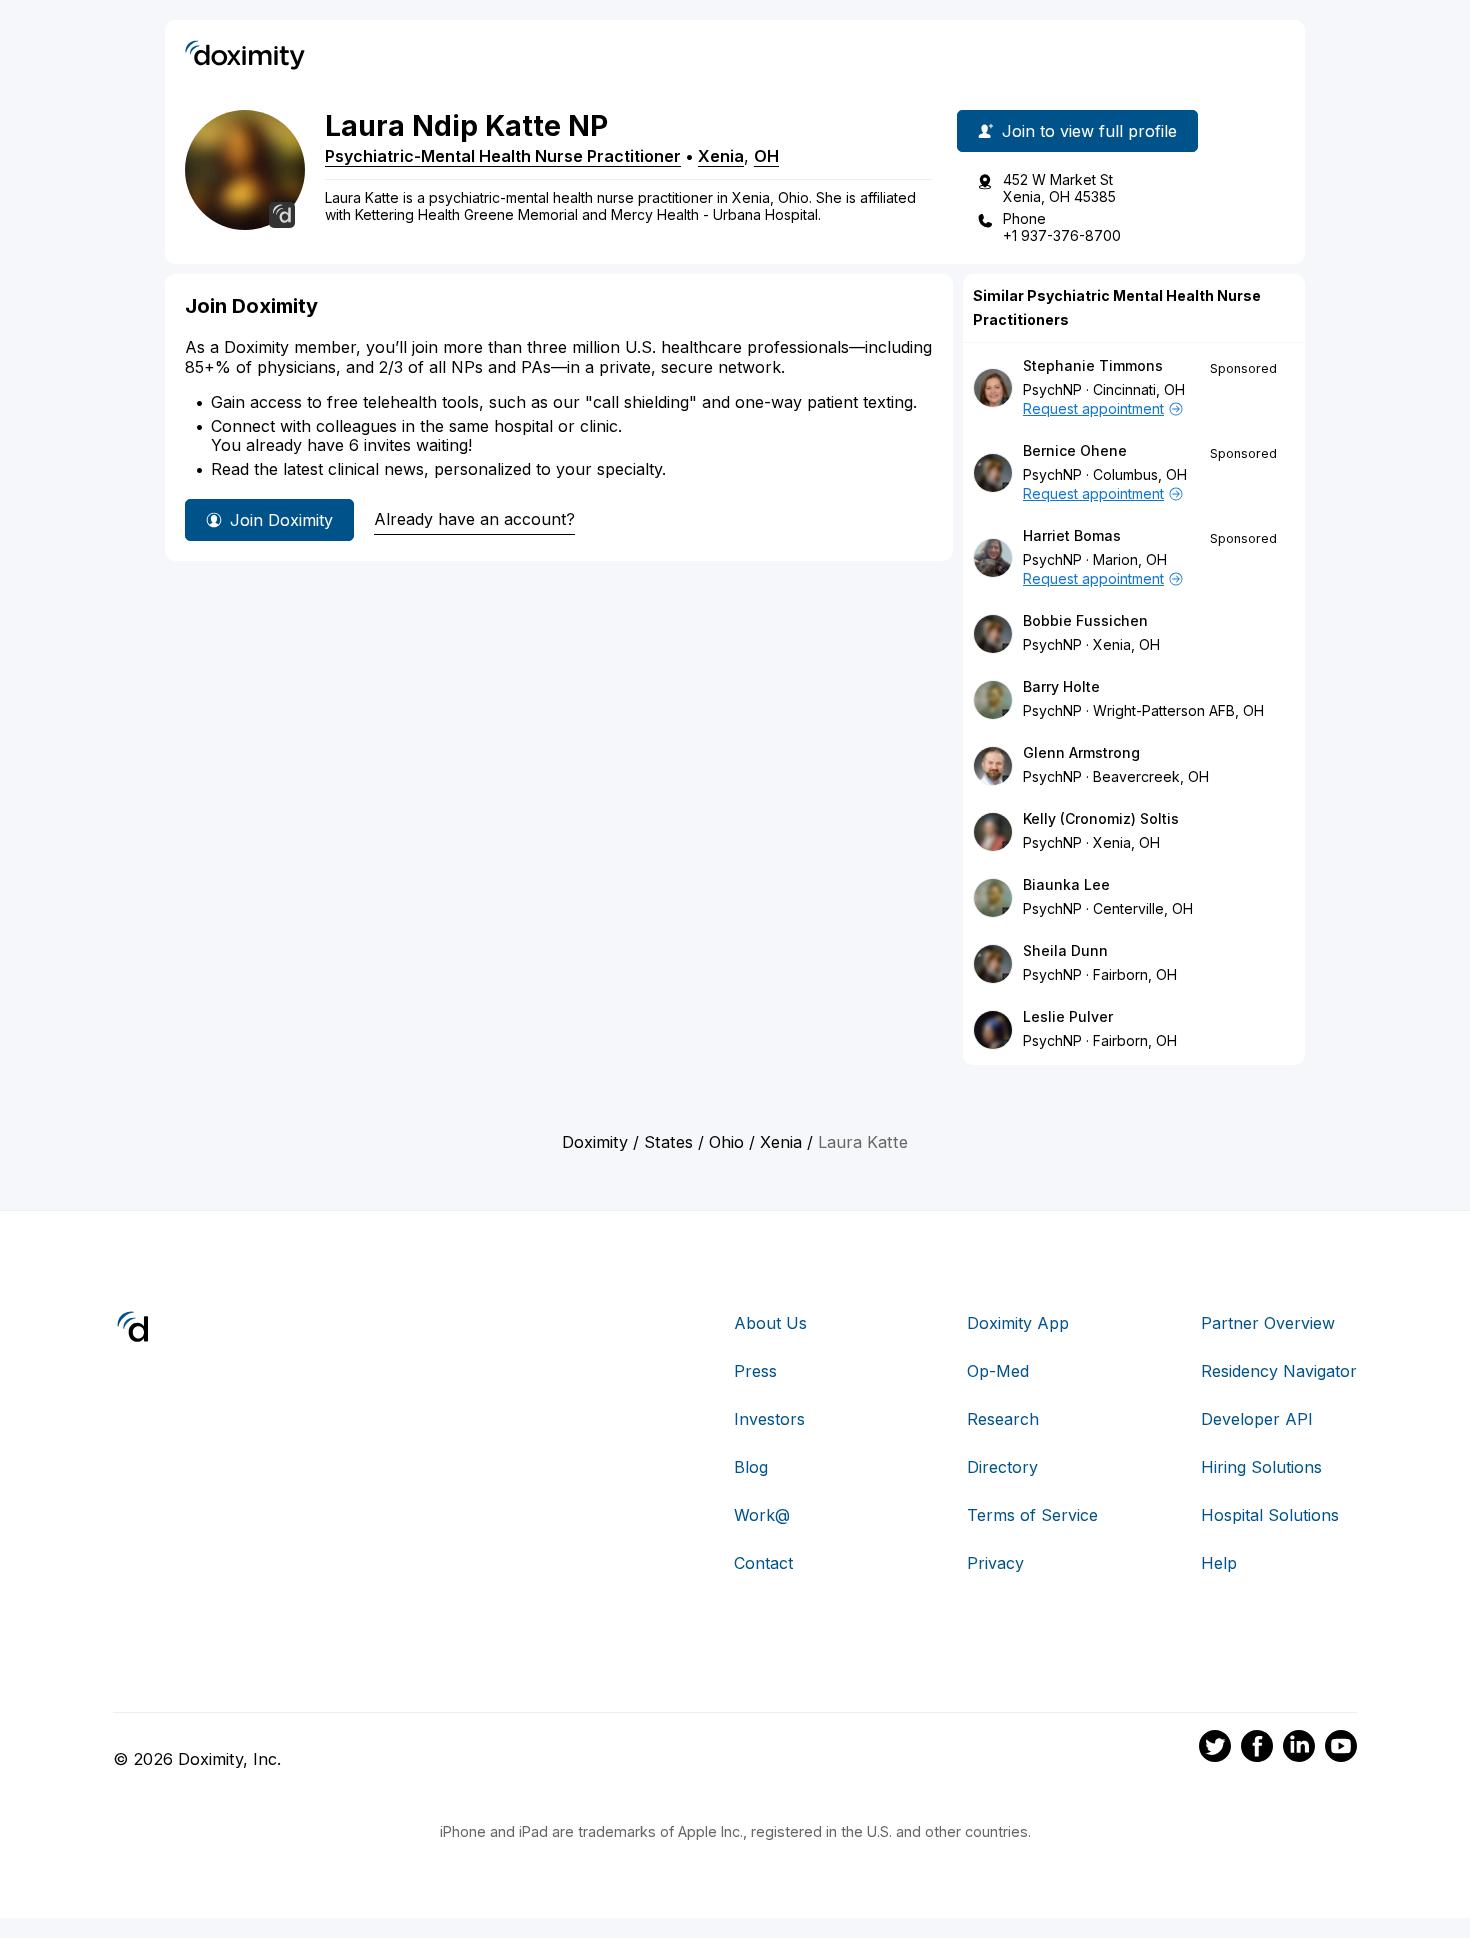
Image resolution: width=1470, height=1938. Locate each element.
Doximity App (1018, 1323)
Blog (751, 1467)
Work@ (762, 1515)
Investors (769, 1419)
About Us (770, 1323)
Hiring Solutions (1261, 1467)
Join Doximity (281, 520)
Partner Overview (1268, 1323)
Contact (763, 1563)
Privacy (995, 1563)
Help (1219, 1563)
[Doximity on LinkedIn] (1299, 1749)
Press (755, 1371)
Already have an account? (474, 519)
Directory (1002, 1467)
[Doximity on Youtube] (1341, 1749)
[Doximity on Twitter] (1215, 1749)
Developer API (1257, 1419)
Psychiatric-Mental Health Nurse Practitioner (503, 156)
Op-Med (998, 1371)
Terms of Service (1032, 1515)
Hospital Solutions (1270, 1515)
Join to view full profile (1089, 131)
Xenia (721, 156)
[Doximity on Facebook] (1257, 1749)
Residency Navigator (1279, 1371)
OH (766, 156)
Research (1003, 1419)
